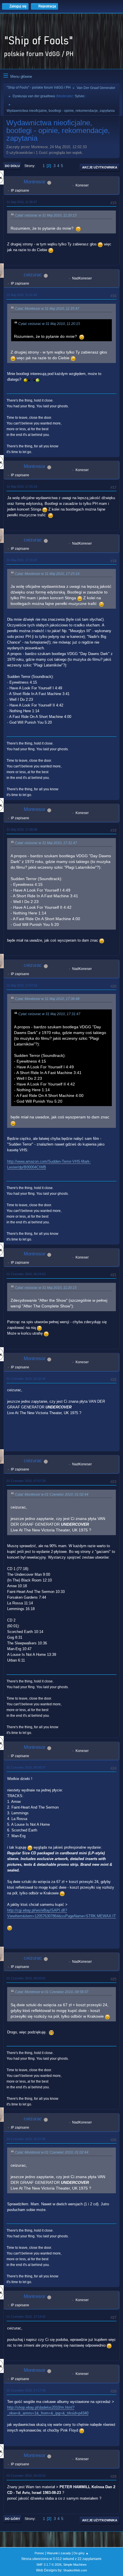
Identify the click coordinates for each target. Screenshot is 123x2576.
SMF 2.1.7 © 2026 (49, 2565)
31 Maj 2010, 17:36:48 (22, 829)
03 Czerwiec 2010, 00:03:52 (26, 2476)
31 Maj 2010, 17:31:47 (22, 560)
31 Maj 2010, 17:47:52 (22, 985)
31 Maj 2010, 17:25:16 (22, 487)
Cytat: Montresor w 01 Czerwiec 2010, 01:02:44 (52, 1495)
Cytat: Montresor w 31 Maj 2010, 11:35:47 (47, 309)
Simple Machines (75, 2565)
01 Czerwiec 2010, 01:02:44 (26, 1379)
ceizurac (33, 275)
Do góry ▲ (81, 2553)
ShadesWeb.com (75, 2570)
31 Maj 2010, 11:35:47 (22, 202)
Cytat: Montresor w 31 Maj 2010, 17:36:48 (47, 999)
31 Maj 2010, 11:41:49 (22, 295)
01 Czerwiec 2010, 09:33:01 (26, 1978)
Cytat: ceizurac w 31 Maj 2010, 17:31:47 (46, 843)
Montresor (35, 182)
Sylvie (79, 96)
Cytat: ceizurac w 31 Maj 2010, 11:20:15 (46, 215)
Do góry (12, 2519)
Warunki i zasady (59, 2553)
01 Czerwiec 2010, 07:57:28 (26, 1481)
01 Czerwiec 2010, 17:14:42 (26, 2317)
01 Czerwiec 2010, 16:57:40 (26, 2139)
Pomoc (39, 2553)
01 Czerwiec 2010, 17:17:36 (26, 2390)
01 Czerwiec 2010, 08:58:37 (26, 1767)
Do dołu (12, 166)
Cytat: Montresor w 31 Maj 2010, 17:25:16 (47, 574)
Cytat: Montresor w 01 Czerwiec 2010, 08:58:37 (52, 1992)
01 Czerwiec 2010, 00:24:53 (26, 1274)
